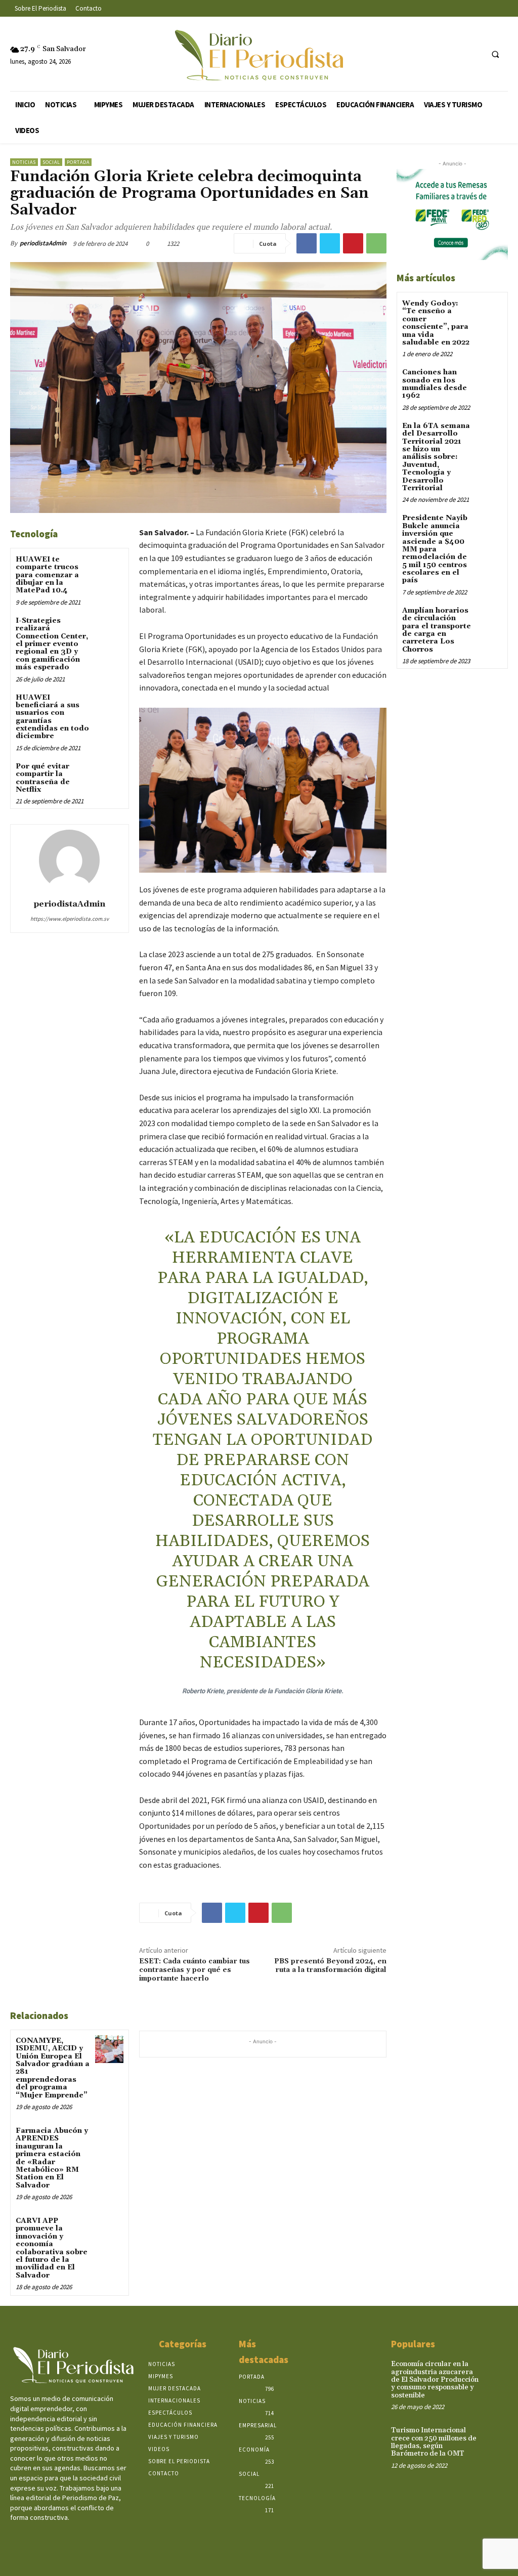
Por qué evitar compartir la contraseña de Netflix (43, 778)
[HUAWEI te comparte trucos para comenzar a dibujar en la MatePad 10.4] (109, 568)
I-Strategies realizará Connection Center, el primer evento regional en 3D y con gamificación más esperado (52, 644)
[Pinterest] (353, 243)
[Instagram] (436, 54)
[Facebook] (417, 54)
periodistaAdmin (43, 243)
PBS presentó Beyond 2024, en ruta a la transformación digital (330, 1966)
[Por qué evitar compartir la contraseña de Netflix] (109, 775)
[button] (495, 54)
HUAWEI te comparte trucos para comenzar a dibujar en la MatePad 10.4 (47, 575)
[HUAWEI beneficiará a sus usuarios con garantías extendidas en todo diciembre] (109, 706)
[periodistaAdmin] (69, 860)
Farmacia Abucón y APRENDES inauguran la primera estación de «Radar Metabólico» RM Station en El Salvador (52, 2158)
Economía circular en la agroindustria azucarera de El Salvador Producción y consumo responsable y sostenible (435, 2380)
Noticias (24, 162)
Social (51, 162)
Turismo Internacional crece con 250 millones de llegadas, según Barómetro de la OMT (434, 2442)
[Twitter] (455, 54)
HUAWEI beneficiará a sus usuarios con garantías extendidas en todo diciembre (52, 717)
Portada (78, 162)
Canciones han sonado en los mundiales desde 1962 (435, 384)
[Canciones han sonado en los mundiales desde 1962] (489, 380)
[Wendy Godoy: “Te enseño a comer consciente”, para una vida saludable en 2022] (489, 311)
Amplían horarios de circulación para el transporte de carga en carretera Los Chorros (437, 630)
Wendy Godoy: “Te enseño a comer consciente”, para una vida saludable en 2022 (436, 323)
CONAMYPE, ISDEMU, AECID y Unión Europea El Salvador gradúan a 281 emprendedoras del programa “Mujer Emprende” (53, 2068)
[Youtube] (473, 54)
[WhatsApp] (376, 243)
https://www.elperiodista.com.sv (70, 919)
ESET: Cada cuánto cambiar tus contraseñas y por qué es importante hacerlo (195, 1970)
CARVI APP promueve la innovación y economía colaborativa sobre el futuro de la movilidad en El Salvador (52, 2248)
